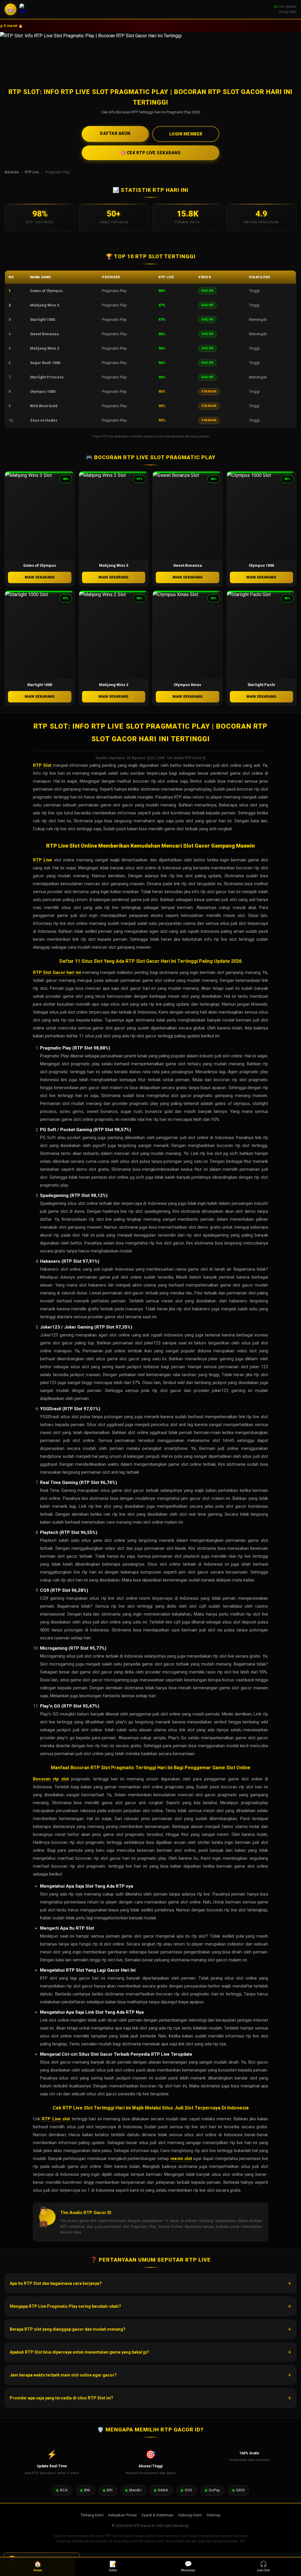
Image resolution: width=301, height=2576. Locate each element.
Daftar (113, 2566)
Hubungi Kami (190, 2515)
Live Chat (263, 2566)
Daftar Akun (115, 133)
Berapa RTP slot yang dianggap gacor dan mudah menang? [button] (68, 2329)
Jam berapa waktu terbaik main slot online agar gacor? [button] (63, 2375)
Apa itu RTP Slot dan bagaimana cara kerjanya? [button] (56, 2283)
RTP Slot (42, 765)
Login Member (186, 134)
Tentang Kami (92, 2515)
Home (38, 2566)
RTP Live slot (56, 2119)
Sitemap (214, 2515)
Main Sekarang (40, 577)
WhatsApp (188, 2566)
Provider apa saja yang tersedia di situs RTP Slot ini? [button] (61, 2398)
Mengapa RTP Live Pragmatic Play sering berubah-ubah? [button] (65, 2306)
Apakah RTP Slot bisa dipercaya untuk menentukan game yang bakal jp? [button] (79, 2352)
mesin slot (181, 2159)
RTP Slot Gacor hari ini (57, 972)
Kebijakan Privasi (122, 2515)
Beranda (12, 172)
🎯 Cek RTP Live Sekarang (151, 153)
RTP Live (32, 172)
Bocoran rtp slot (51, 1779)
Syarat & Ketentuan (157, 2515)
